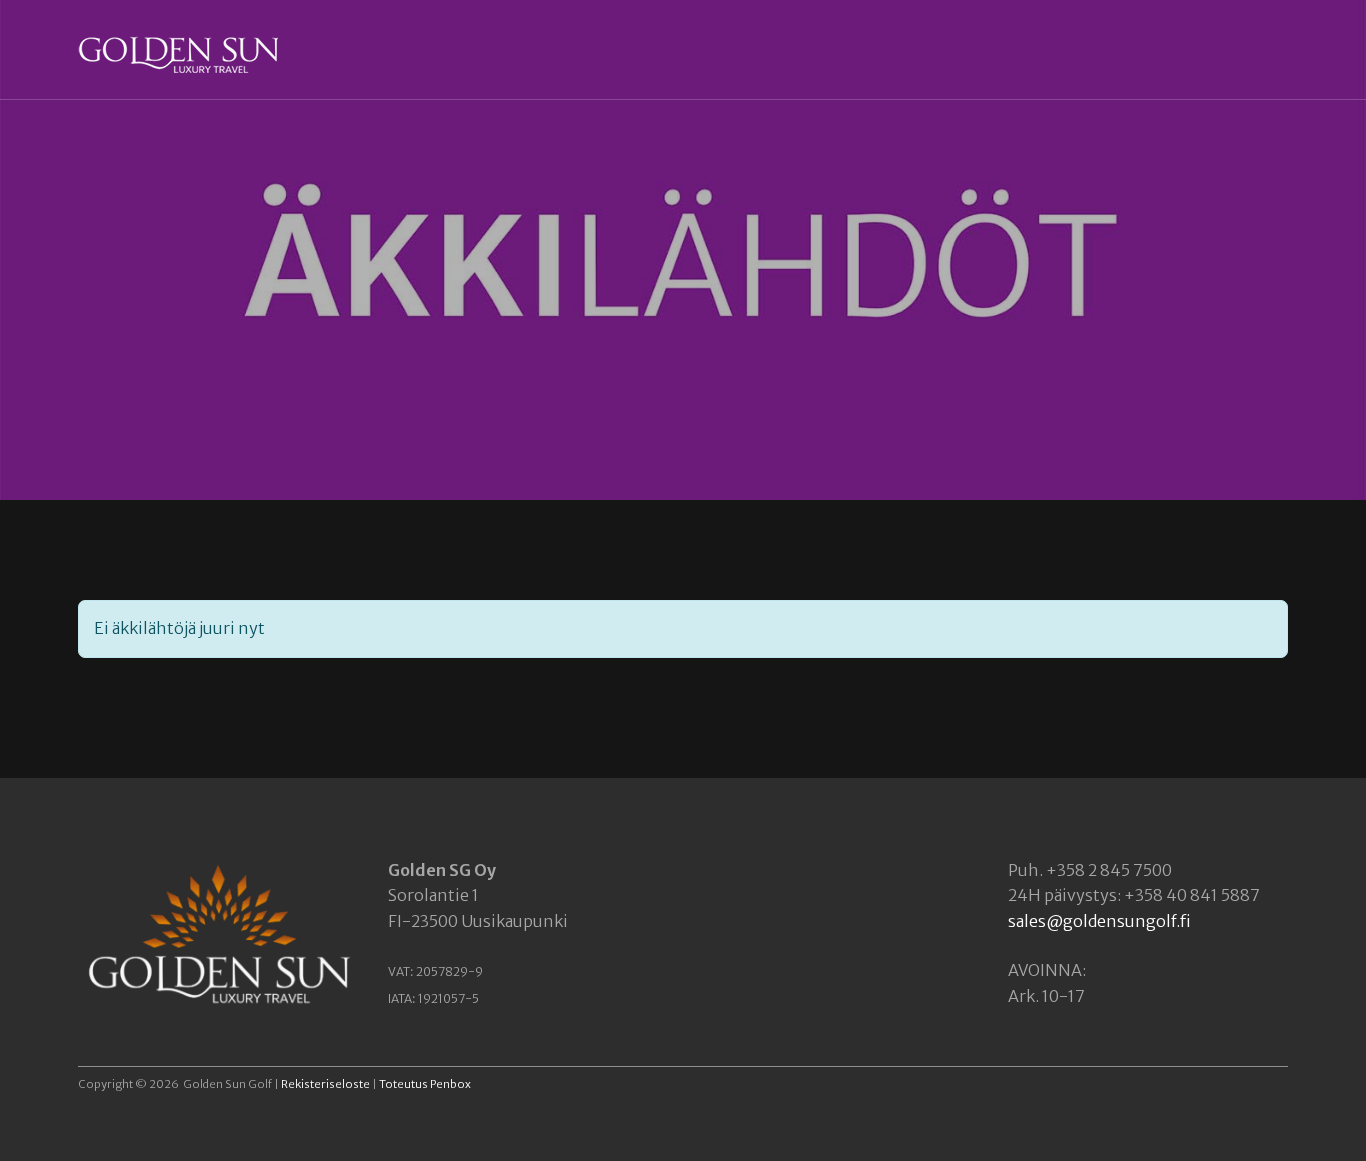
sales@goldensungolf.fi (1099, 921)
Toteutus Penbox (425, 1084)
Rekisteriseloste (325, 1084)
